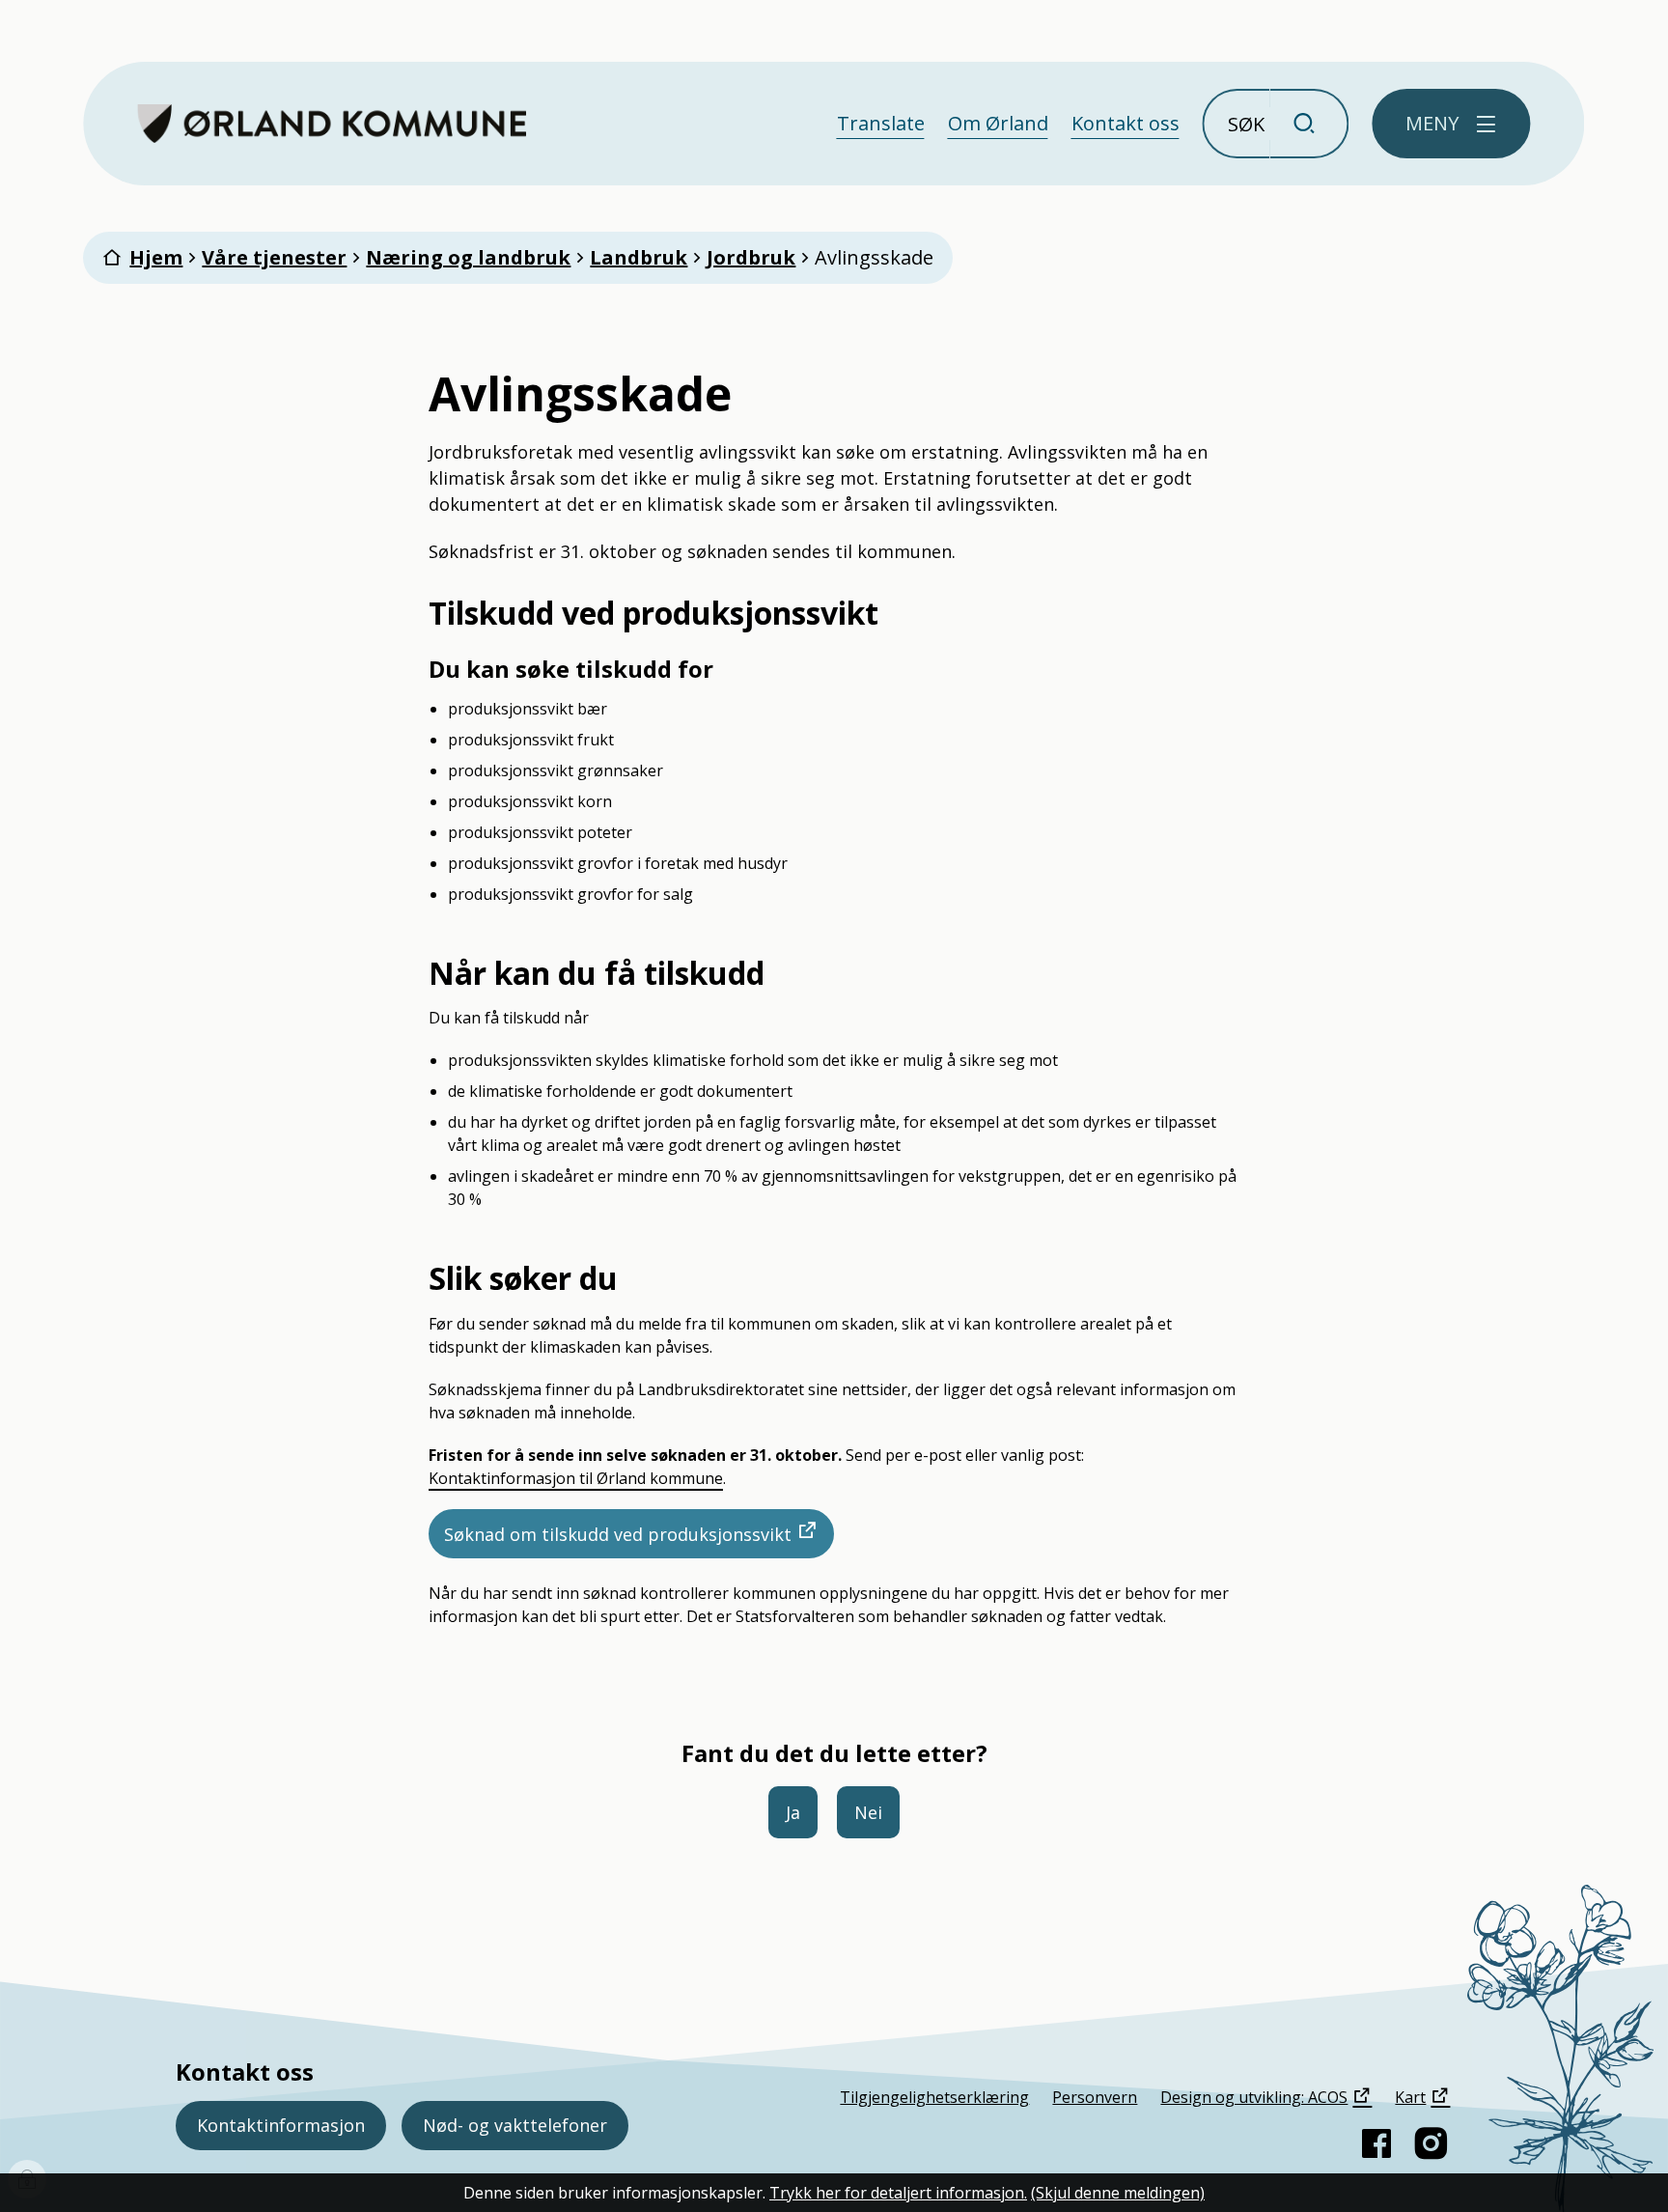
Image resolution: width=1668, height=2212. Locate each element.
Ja (793, 1812)
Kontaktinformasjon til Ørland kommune (576, 1478)
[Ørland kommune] (332, 124)
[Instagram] (1431, 2143)
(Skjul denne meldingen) (1118, 2193)
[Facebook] (1376, 2143)
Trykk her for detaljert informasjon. (898, 2193)
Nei (868, 1812)
